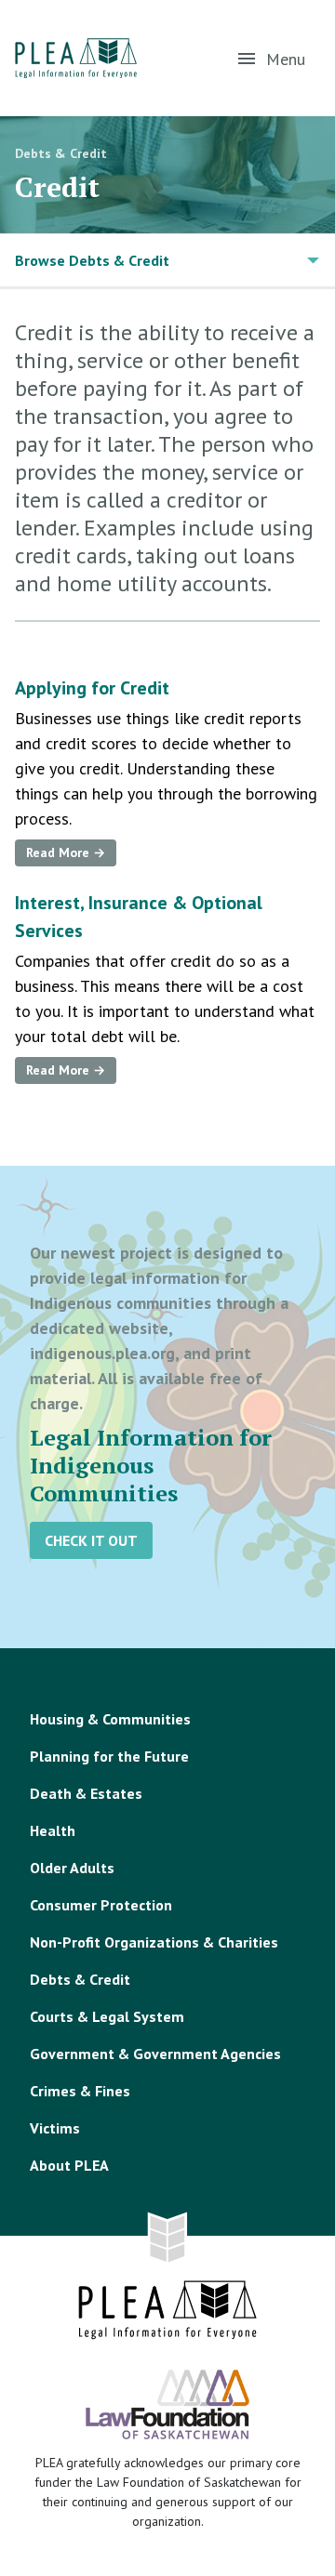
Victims (55, 2128)
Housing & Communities (110, 1719)
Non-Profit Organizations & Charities (154, 1942)
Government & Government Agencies (155, 2054)
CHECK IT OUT (91, 1540)
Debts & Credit (61, 153)
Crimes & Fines (80, 2091)
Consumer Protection (101, 1905)
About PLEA (69, 2165)
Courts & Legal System (107, 2016)
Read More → (66, 852)
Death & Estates (86, 1793)
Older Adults (72, 1868)
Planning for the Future (109, 1756)
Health (53, 1830)
